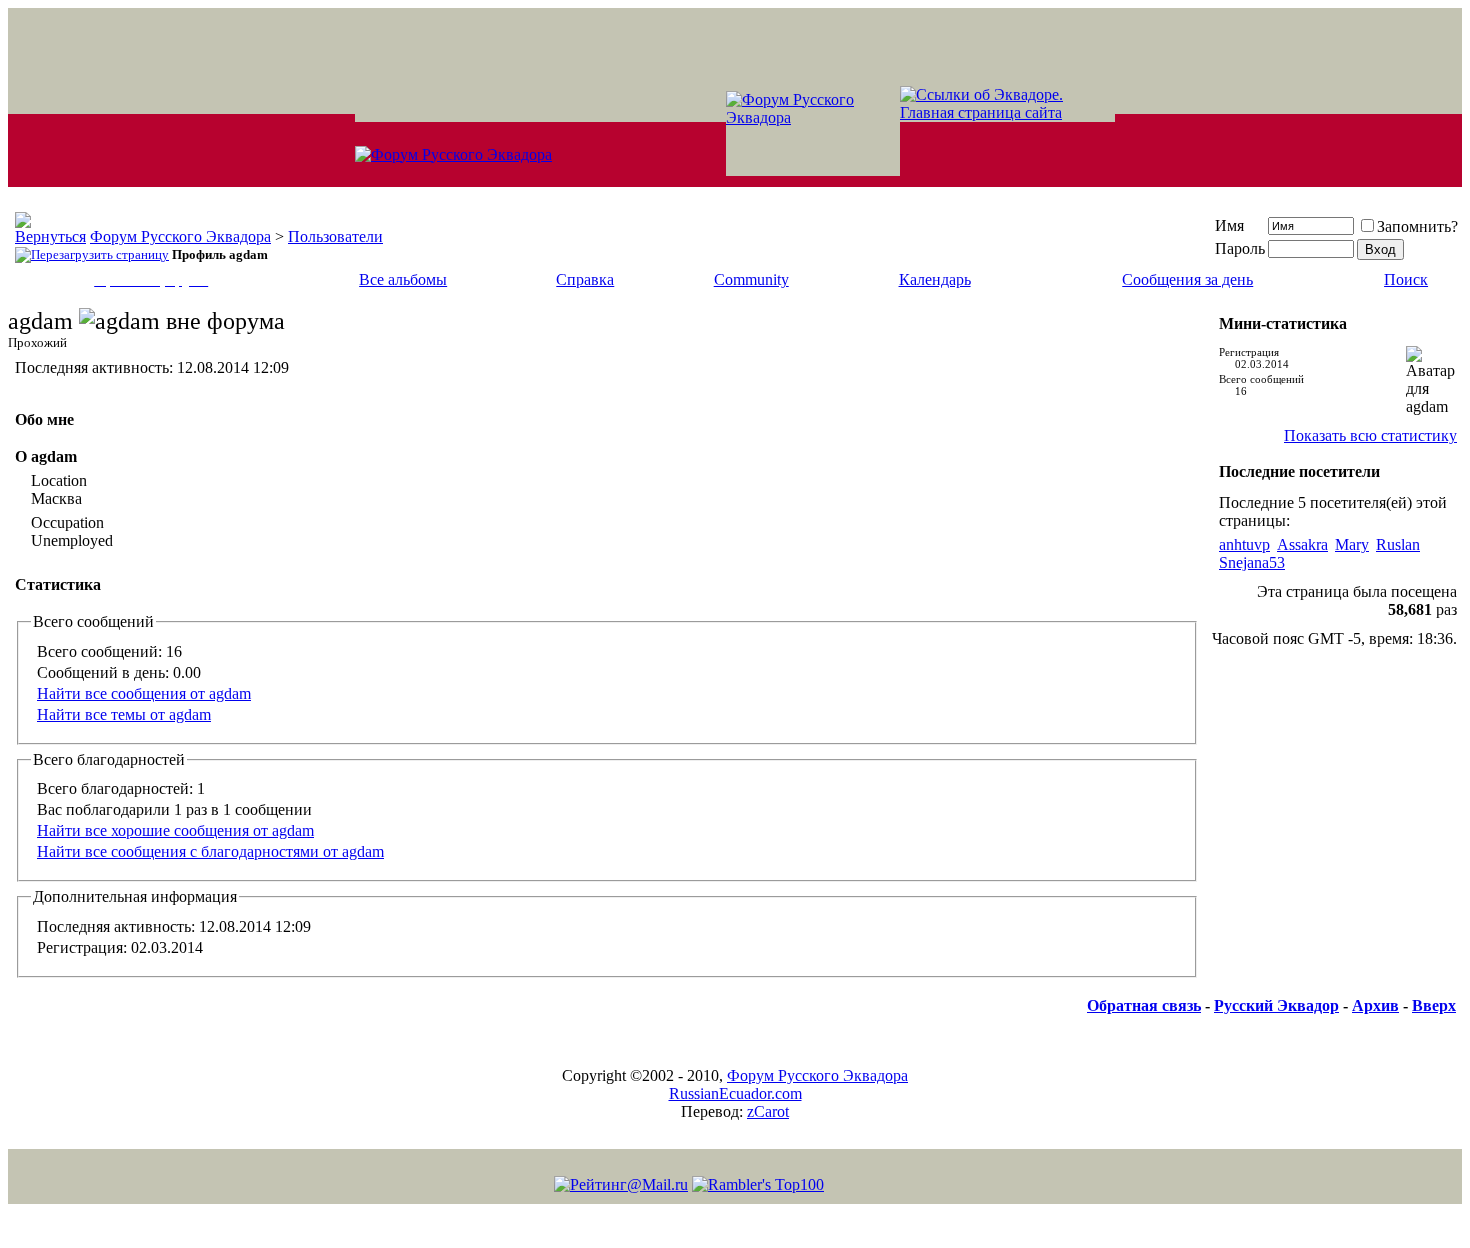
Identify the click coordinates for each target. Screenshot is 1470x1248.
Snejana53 (1252, 562)
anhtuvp (1244, 544)
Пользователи (335, 236)
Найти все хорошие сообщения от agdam (175, 830)
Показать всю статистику (1370, 435)
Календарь (935, 279)
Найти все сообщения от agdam (144, 693)
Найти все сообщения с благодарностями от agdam (210, 851)
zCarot (768, 1111)
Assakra (1302, 544)
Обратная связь (1144, 1005)
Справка (585, 279)
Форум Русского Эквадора (180, 236)
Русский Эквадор (1276, 1005)
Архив (1375, 1005)
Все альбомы (403, 279)
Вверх (1434, 1005)
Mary (1352, 544)
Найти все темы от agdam (124, 714)
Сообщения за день (1187, 279)
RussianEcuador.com (735, 1093)
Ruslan (1398, 544)
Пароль (1240, 248)
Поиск (1406, 279)
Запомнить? (1417, 226)
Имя (1229, 225)
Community (751, 279)
